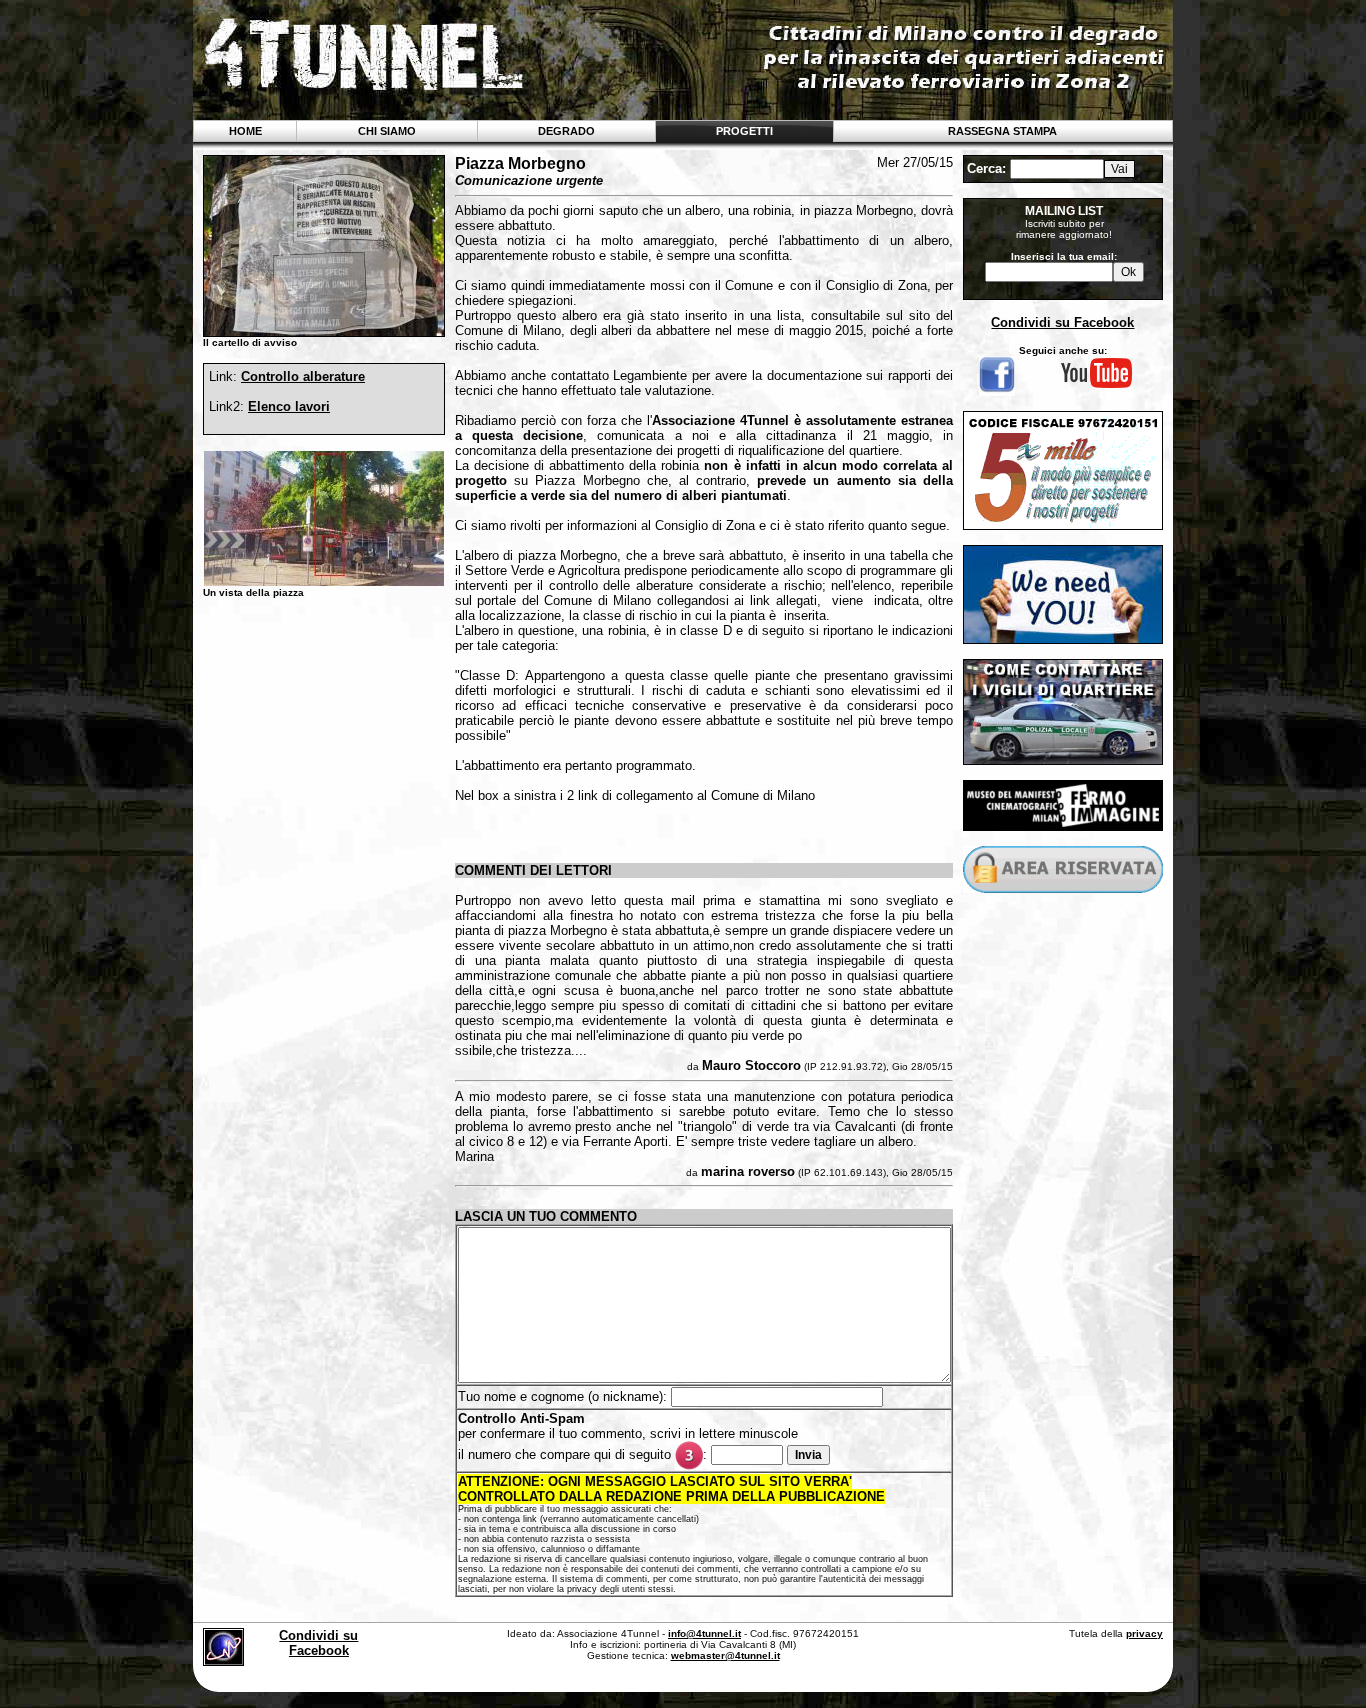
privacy (1144, 1633)
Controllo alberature (303, 376)
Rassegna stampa (1002, 131)
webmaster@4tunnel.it (725, 1655)
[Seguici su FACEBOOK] (997, 391)
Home (245, 131)
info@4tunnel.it (704, 1633)
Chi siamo (387, 131)
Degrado (566, 131)
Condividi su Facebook (1062, 322)
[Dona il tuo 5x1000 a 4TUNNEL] (1063, 524)
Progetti (744, 131)
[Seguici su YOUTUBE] (1096, 385)
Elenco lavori (289, 406)
